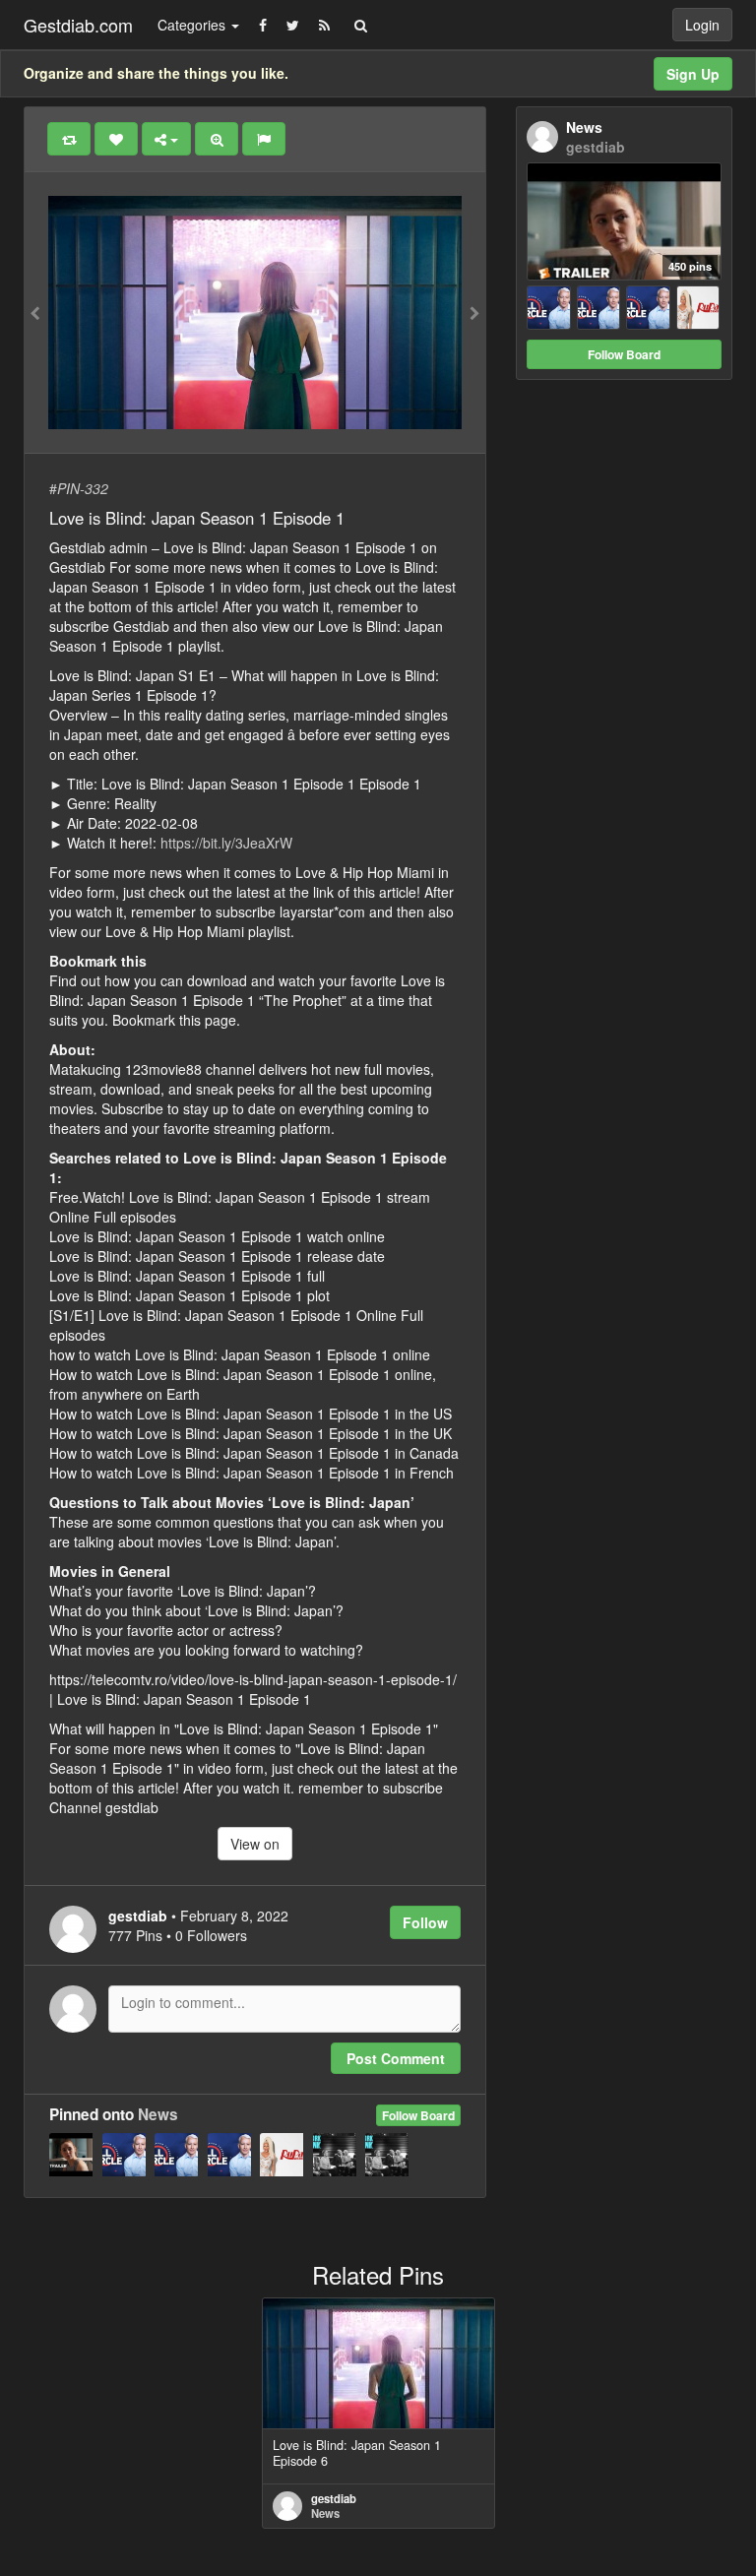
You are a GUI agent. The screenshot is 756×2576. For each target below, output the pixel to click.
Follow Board (418, 2115)
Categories (193, 25)
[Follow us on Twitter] (293, 25)
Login (702, 25)
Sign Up (693, 74)
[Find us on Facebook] (263, 25)
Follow (425, 1922)
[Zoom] (217, 139)
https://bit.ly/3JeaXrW (226, 843)
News (158, 2114)
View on (255, 1844)
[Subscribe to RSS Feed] (324, 25)
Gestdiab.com (78, 25)
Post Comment (396, 2058)
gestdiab (334, 2498)
